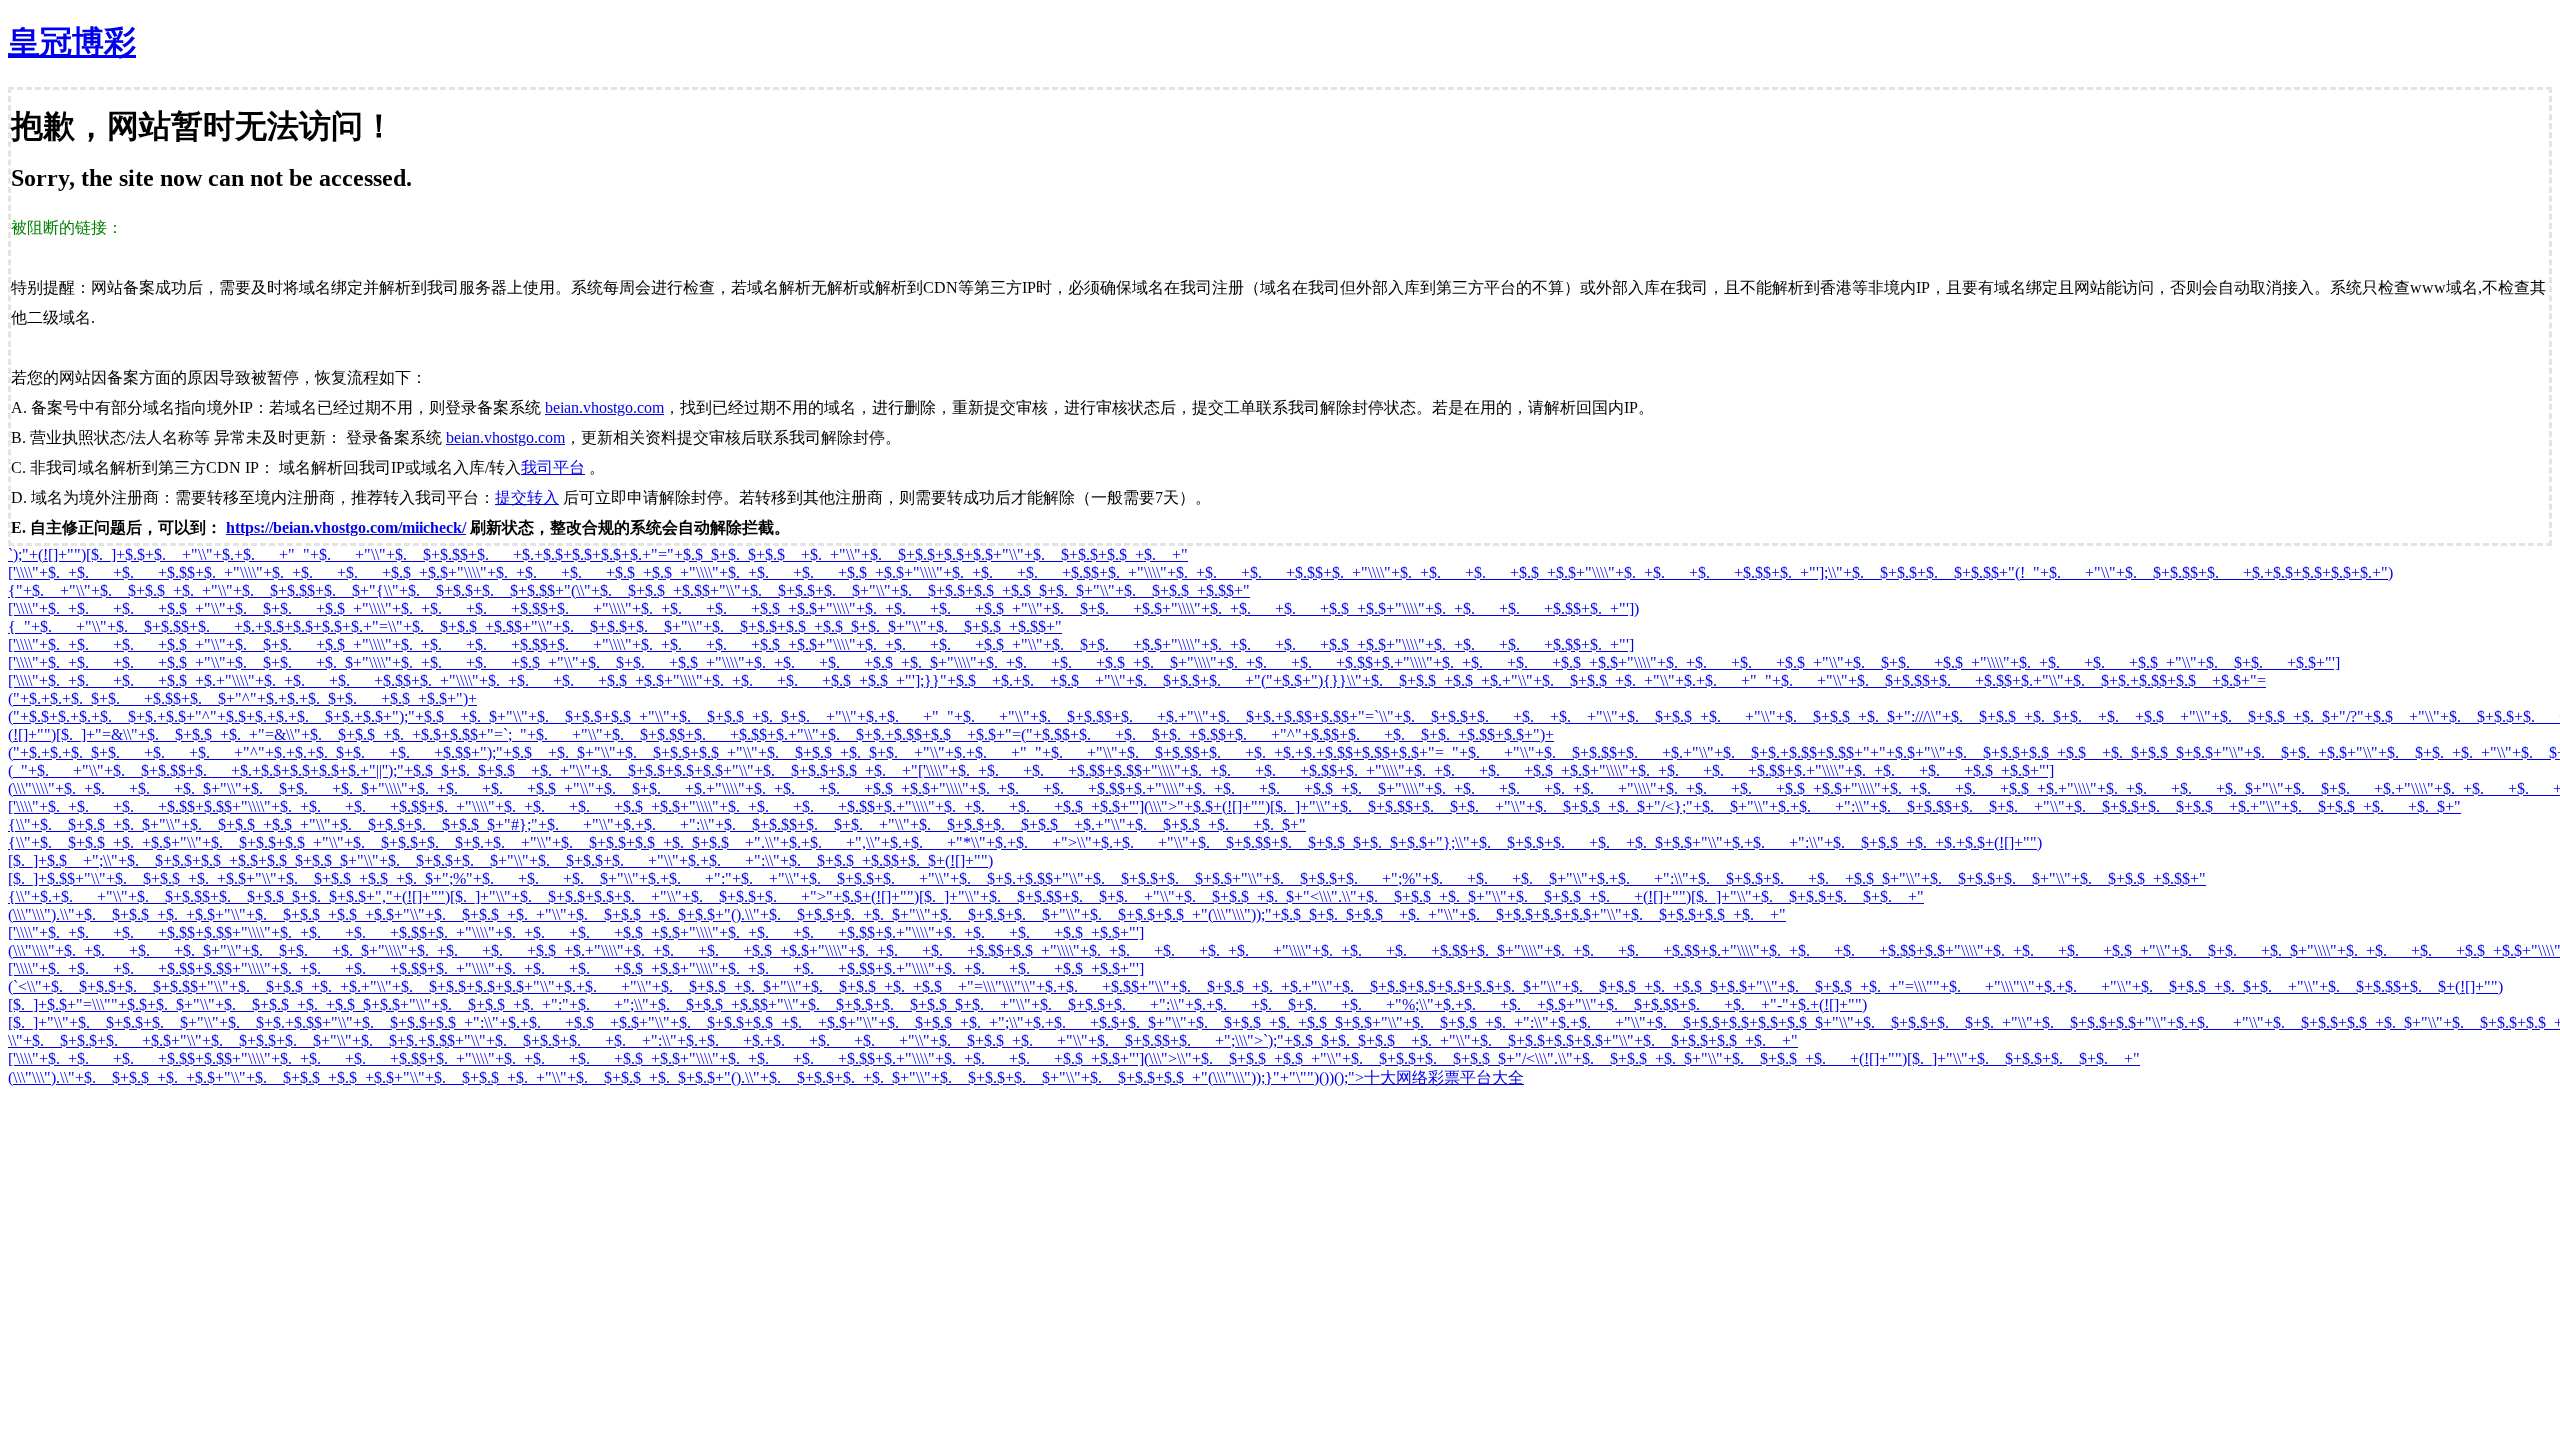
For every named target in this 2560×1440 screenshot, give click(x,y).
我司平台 (553, 467)
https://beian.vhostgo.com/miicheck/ (346, 527)
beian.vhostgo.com (604, 407)
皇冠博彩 (72, 42)
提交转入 (527, 497)
